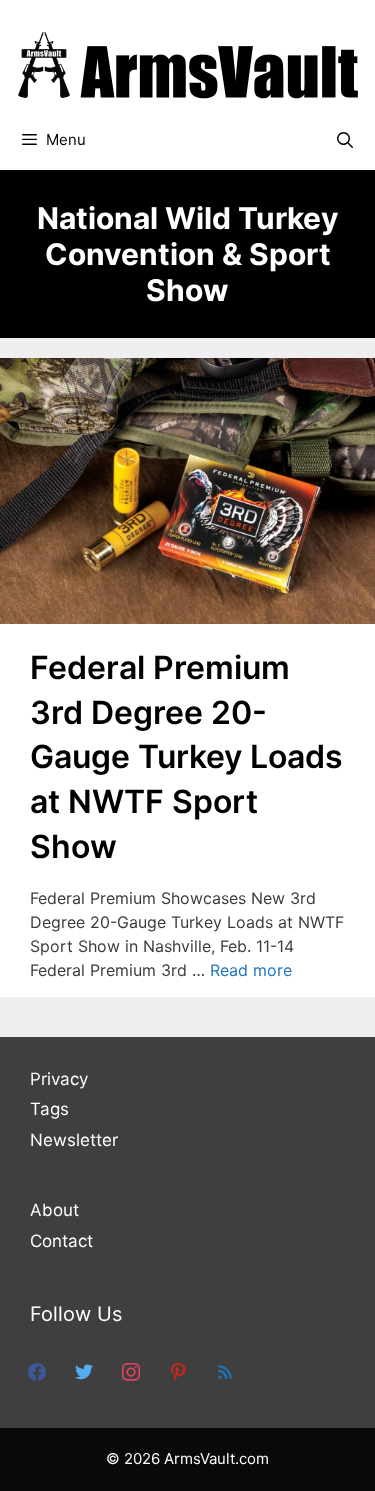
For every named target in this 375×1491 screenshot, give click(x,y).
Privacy (59, 1079)
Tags (49, 1109)
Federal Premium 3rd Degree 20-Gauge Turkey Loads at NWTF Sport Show (186, 757)
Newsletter (74, 1140)
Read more (251, 970)
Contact (61, 1241)
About (54, 1210)
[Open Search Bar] (344, 140)
